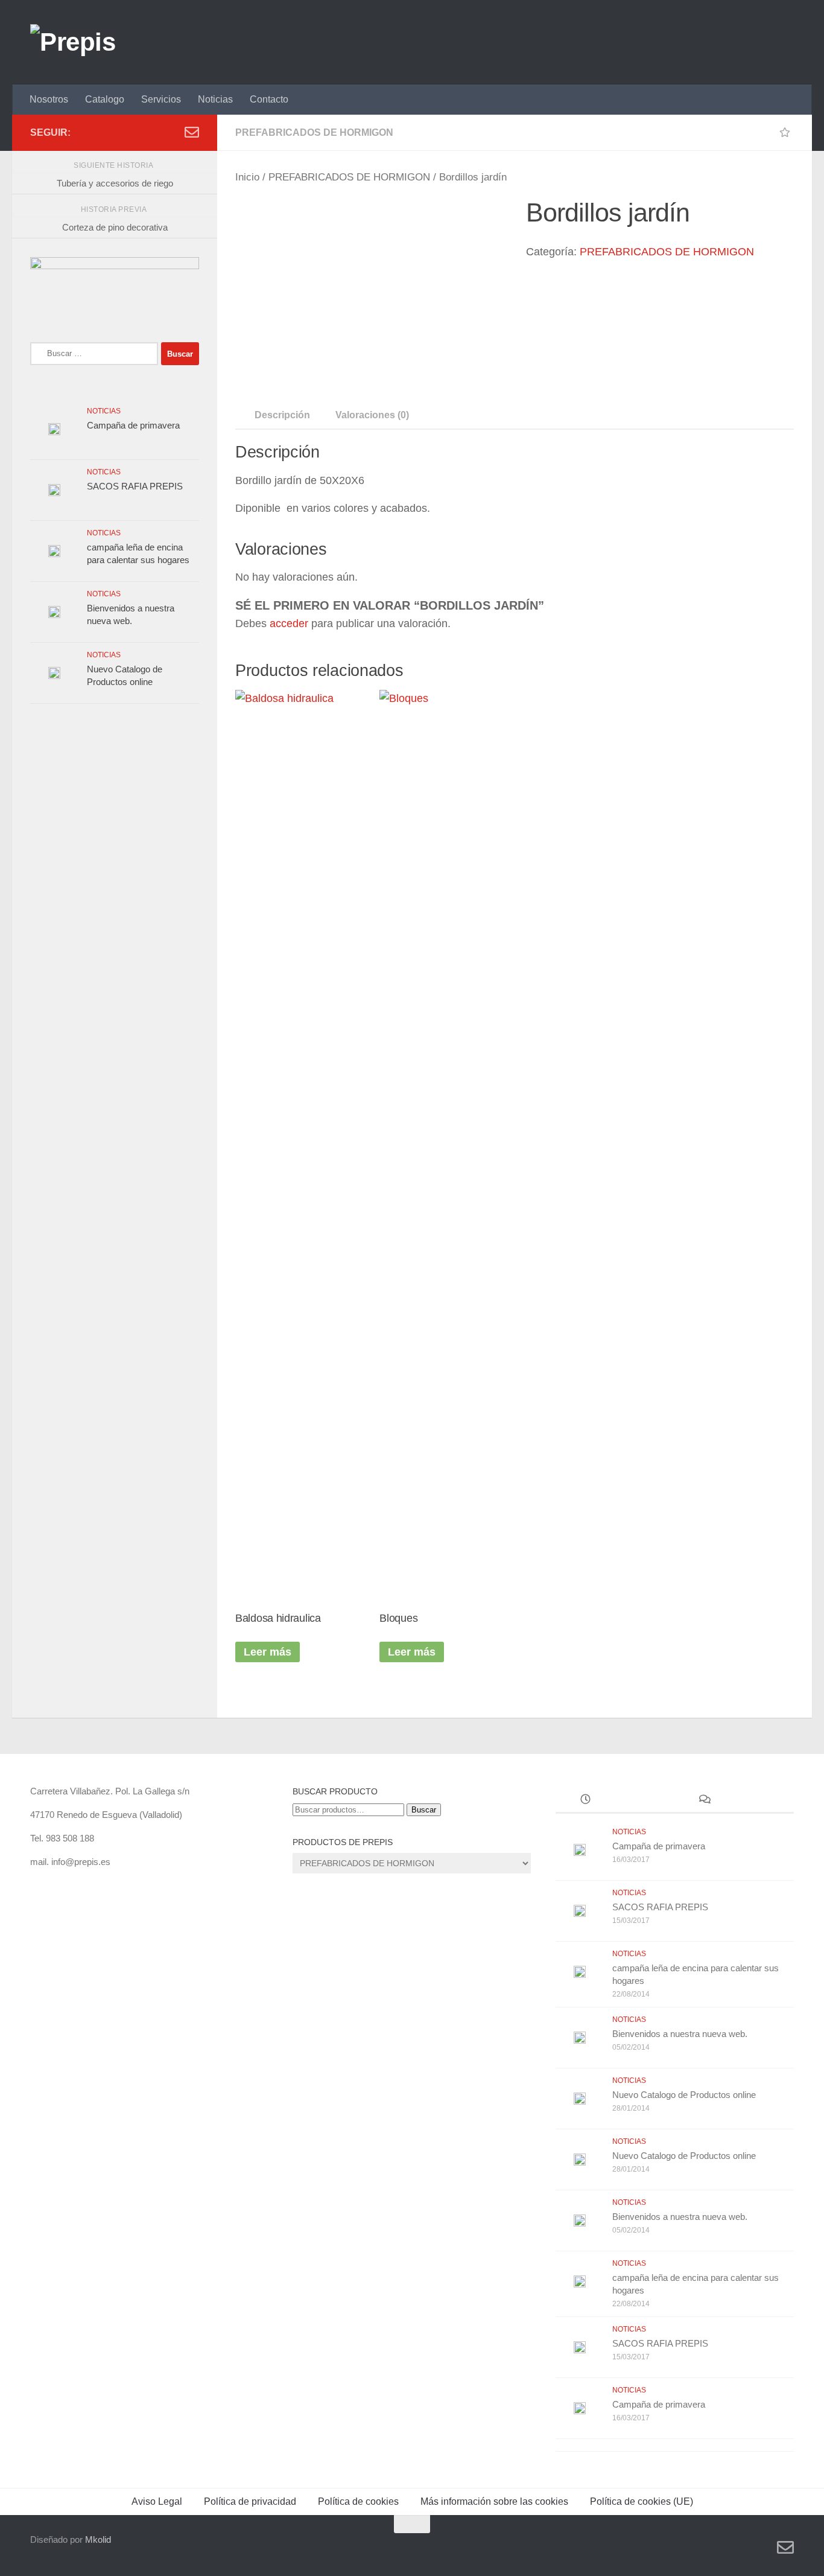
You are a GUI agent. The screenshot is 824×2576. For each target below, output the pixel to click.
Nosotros (49, 99)
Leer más (268, 1652)
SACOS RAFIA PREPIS (135, 486)
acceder (289, 623)
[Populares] (645, 1801)
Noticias (215, 99)
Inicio (247, 177)
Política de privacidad (250, 2501)
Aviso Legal (157, 2501)
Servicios (161, 99)
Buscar (424, 1810)
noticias (104, 411)
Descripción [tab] (282, 415)
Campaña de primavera (133, 425)
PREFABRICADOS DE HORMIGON (314, 132)
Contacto (269, 99)
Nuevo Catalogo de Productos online (684, 2095)
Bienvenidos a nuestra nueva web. (680, 2034)
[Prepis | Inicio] (73, 42)
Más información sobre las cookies (494, 2501)
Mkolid (98, 2539)
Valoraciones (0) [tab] (372, 415)
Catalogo (105, 99)
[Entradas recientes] (585, 1801)
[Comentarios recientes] (704, 1801)
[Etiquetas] (764, 1801)
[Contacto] (192, 132)
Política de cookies (358, 2501)
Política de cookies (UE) (642, 2501)
